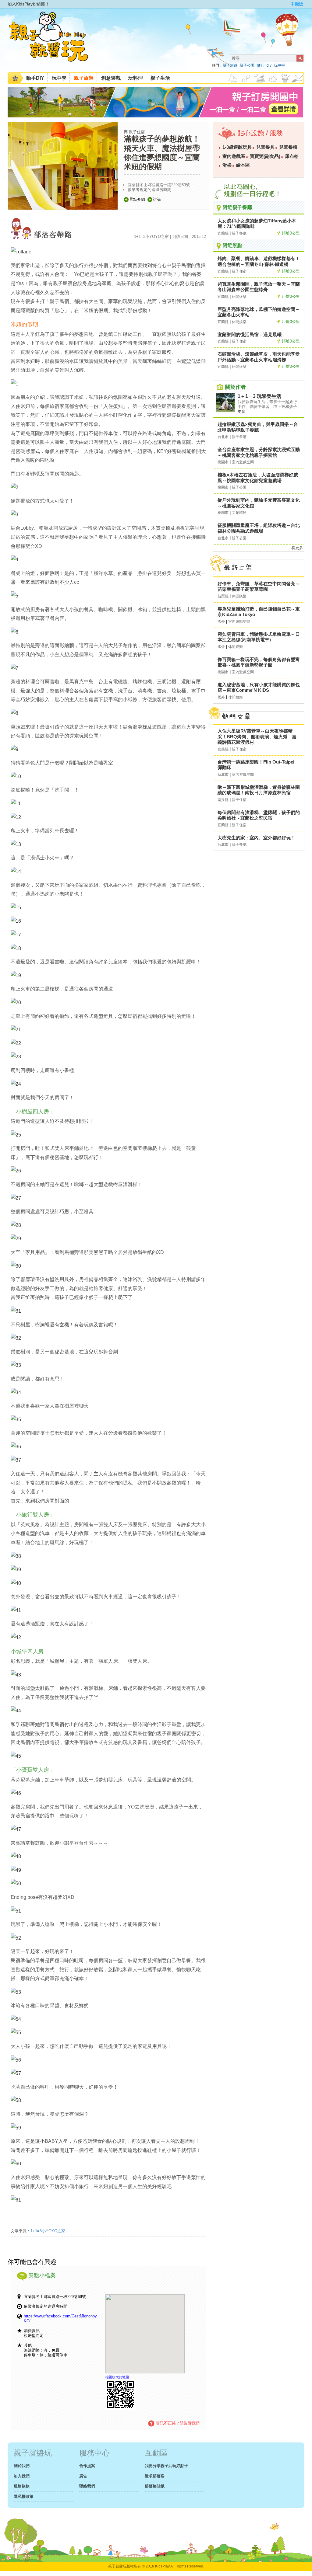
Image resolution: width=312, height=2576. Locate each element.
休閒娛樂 (239, 297)
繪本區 (243, 165)
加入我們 (22, 2476)
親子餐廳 (239, 233)
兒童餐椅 (288, 147)
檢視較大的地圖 (117, 2377)
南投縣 (223, 800)
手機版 (297, 4)
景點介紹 (137, 199)
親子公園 (247, 65)
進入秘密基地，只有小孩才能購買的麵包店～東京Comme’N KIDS (259, 688)
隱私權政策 (24, 2496)
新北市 (223, 775)
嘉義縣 (223, 749)
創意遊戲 (111, 78)
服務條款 (22, 2486)
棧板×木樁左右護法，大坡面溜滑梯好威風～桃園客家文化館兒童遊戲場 (258, 478)
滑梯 (227, 165)
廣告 (83, 2476)
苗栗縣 (223, 596)
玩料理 (136, 78)
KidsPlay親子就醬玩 (53, 42)
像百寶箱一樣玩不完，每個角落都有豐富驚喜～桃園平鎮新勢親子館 (259, 662)
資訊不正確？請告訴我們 (178, 2423)
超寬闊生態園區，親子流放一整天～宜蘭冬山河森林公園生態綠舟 (259, 287)
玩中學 (279, 65)
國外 (221, 621)
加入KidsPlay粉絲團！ (29, 4)
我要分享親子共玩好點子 (167, 2466)
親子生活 (160, 78)
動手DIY (35, 78)
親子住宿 (137, 132)
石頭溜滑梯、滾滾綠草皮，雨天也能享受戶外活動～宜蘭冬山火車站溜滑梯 (259, 357)
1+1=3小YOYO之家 (48, 2231)
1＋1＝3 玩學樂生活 (259, 396)
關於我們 (22, 2466)
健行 (261, 65)
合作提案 (87, 2466)
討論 (157, 199)
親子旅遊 (230, 65)
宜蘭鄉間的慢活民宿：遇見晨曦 (250, 334)
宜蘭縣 (223, 233)
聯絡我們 (87, 2486)
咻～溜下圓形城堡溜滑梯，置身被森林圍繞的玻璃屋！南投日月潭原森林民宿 (259, 790)
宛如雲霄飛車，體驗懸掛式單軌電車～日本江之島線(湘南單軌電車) (259, 637)
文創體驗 (239, 513)
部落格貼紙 (155, 2486)
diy (269, 65)
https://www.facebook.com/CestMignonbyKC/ (60, 2318)
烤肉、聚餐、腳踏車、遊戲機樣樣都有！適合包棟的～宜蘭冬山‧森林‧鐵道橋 (259, 261)
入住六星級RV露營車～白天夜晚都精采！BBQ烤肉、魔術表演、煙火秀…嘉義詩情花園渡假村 (257, 736)
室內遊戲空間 (243, 462)
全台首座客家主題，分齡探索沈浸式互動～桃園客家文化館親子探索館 (259, 452)
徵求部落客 (155, 2476)
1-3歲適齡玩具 (237, 147)
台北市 (223, 437)
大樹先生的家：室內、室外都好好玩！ (256, 838)
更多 (242, 411)
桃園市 (223, 462)
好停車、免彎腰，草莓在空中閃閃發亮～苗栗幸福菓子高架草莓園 (259, 587)
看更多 (297, 548)
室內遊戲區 (234, 156)
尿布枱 (292, 156)
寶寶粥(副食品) (265, 156)
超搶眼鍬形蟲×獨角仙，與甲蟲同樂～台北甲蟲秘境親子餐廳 (258, 427)
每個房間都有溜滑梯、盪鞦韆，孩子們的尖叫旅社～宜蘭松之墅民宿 (259, 815)
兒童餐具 (265, 147)
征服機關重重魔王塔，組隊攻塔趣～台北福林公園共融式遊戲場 (259, 528)
